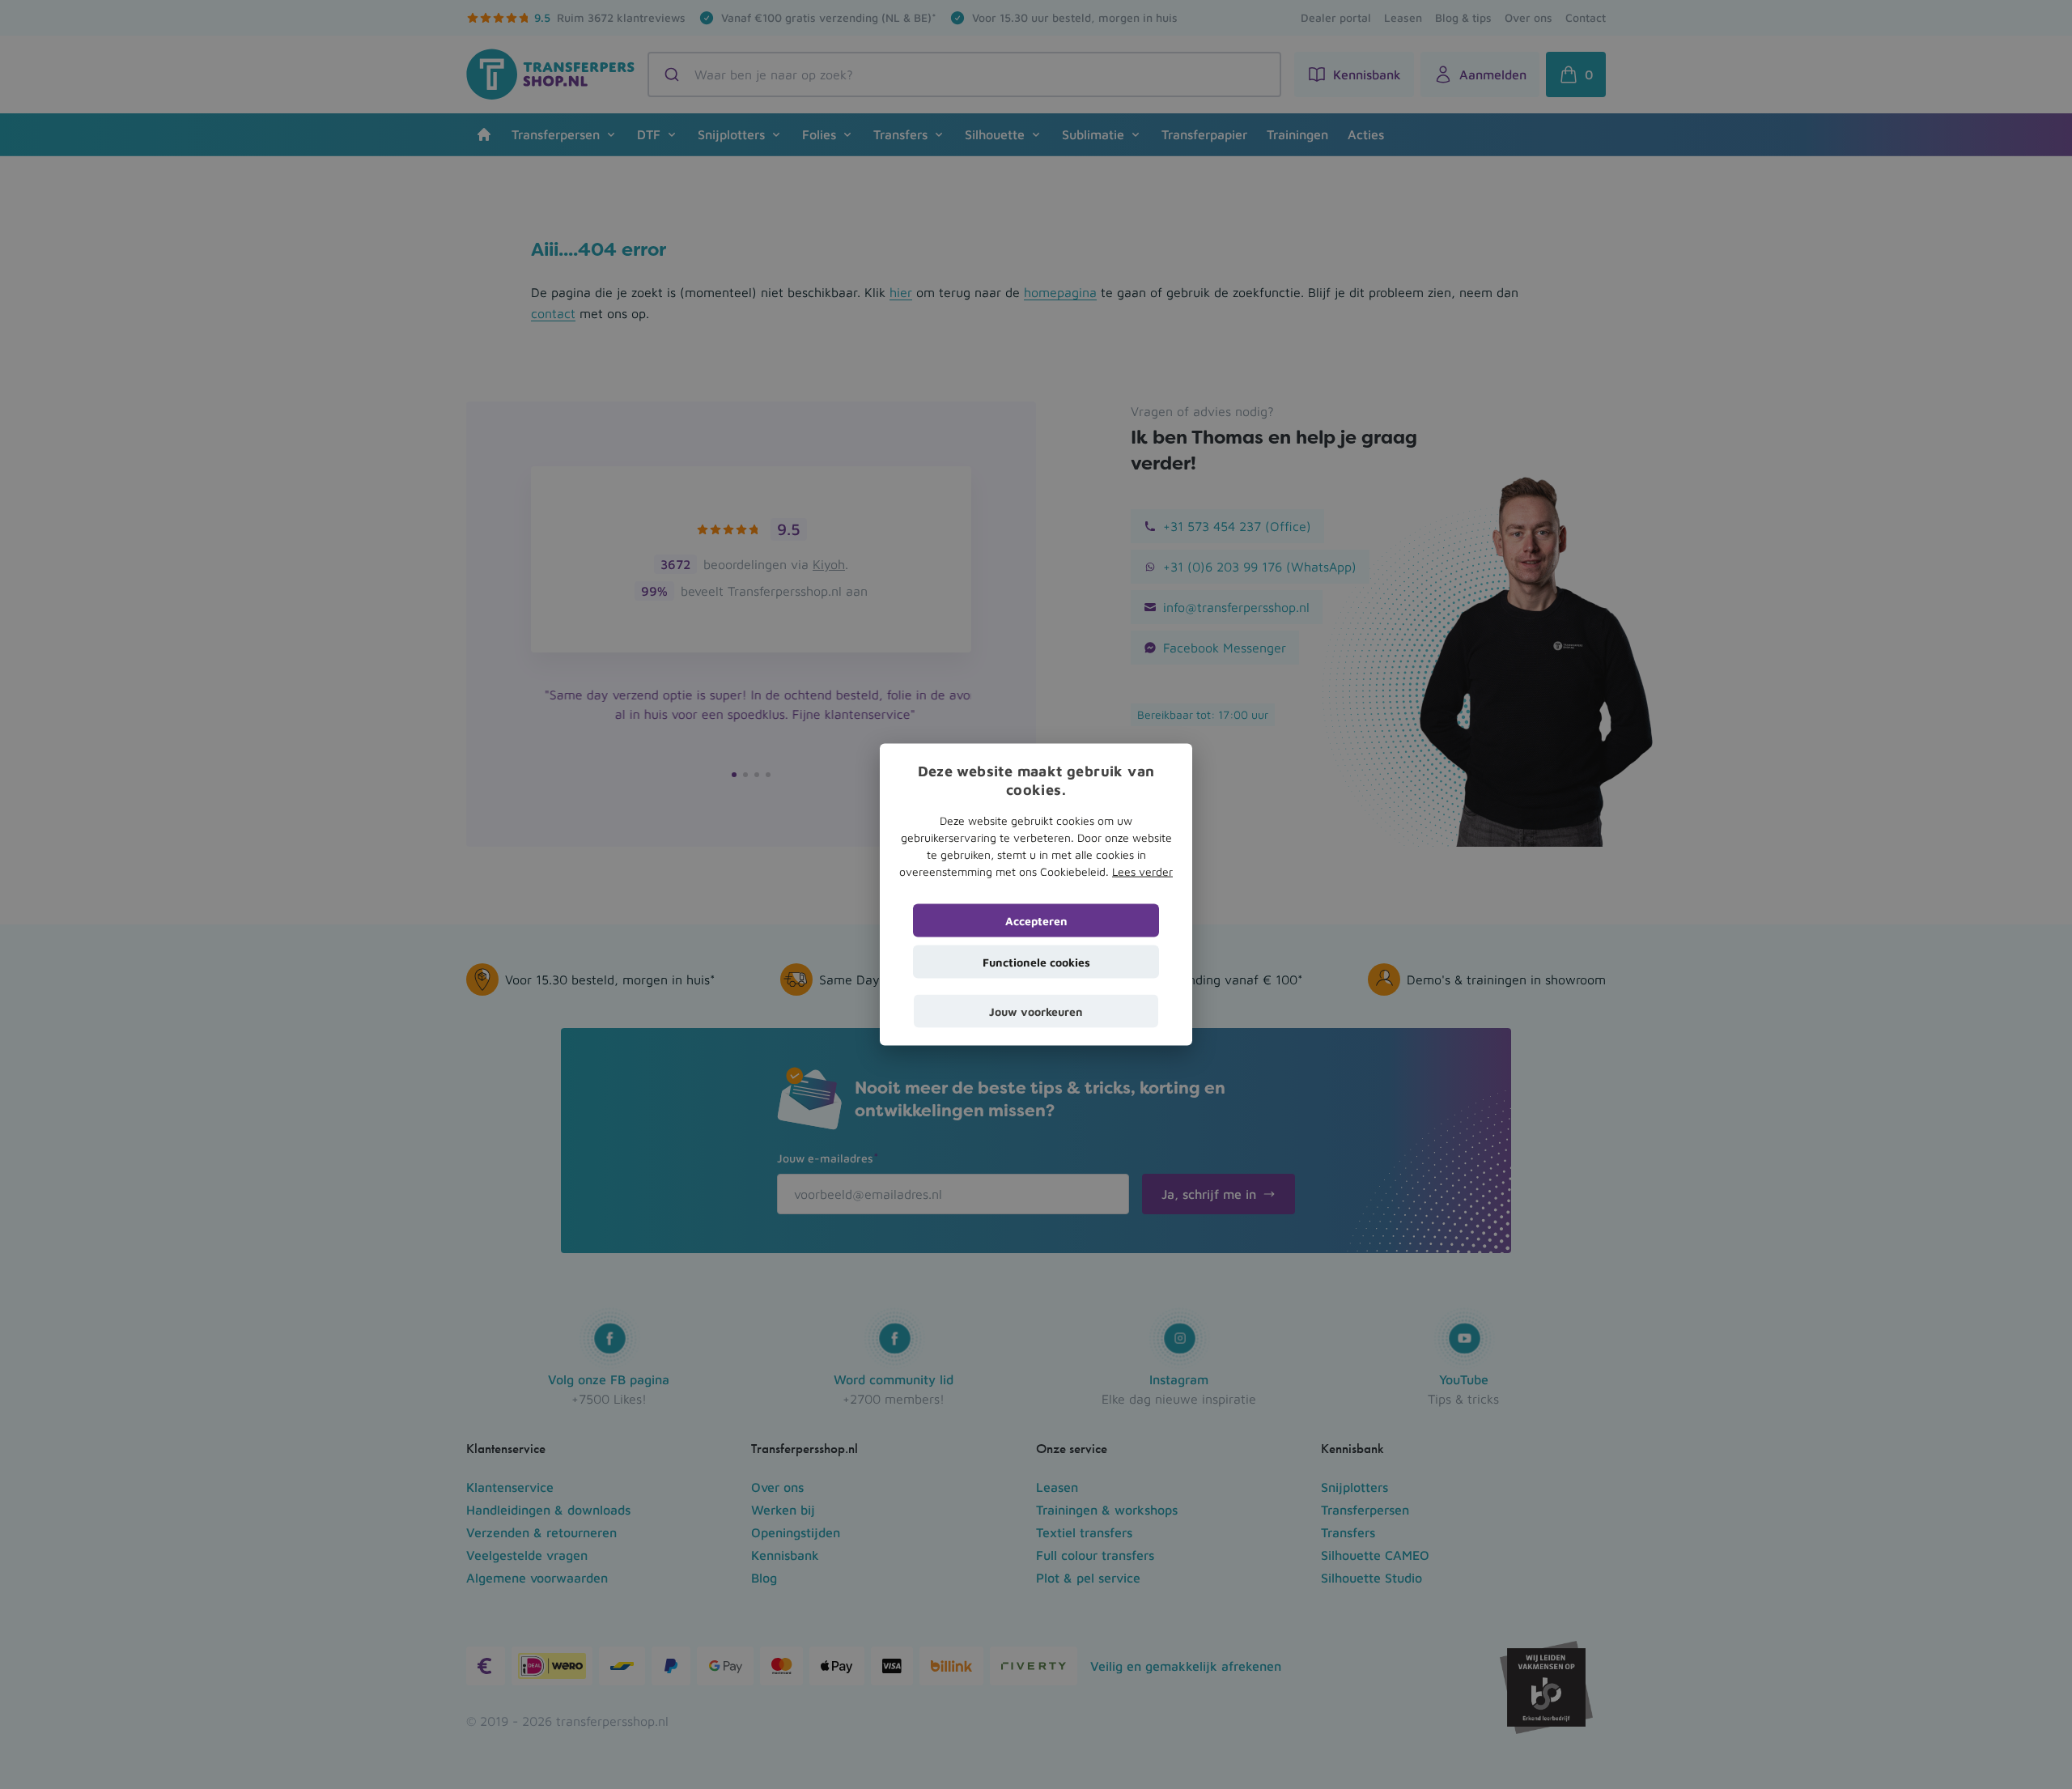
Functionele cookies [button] (1036, 961)
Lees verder (1142, 871)
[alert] (1036, 894)
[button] (1036, 1011)
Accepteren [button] (1036, 920)
